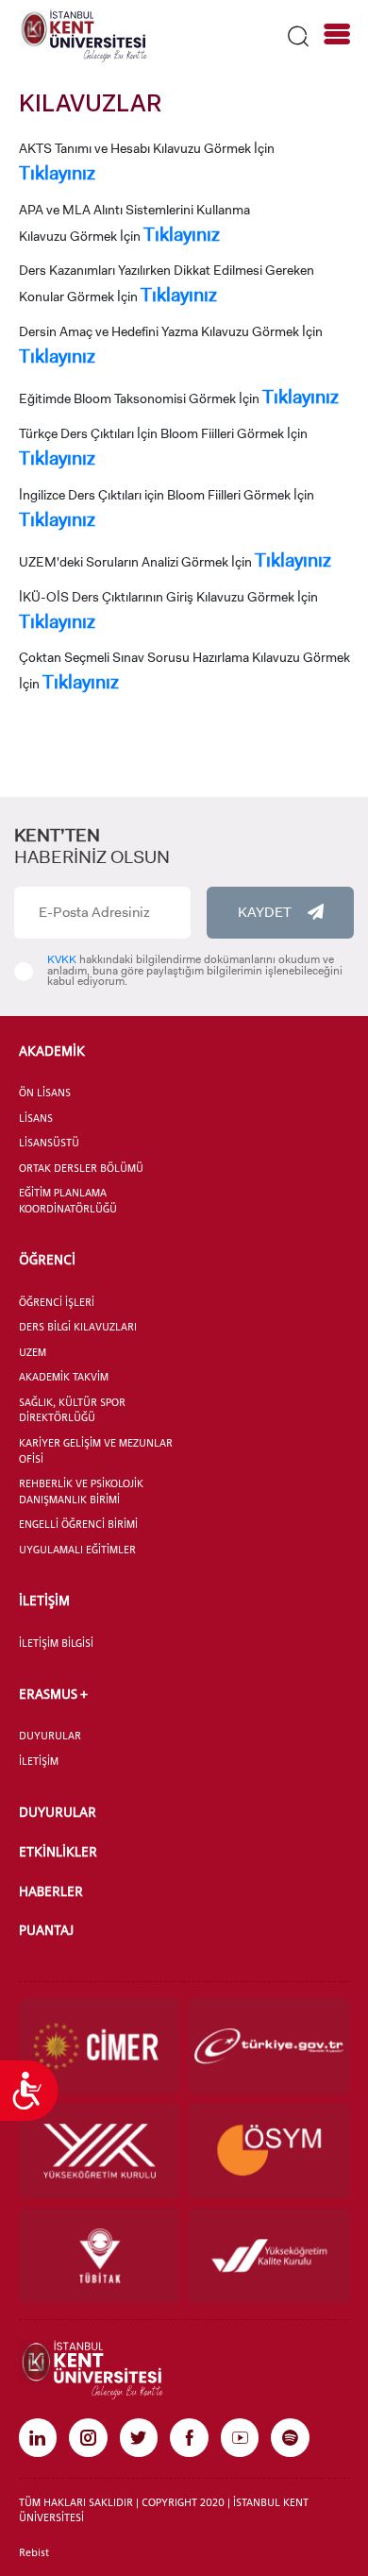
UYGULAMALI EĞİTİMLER (77, 1550)
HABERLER (51, 1891)
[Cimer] (100, 2046)
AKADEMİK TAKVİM (64, 1377)
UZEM (33, 1352)
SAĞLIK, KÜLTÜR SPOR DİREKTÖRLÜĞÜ (72, 1410)
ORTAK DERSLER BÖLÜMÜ (81, 1168)
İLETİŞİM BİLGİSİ (56, 1643)
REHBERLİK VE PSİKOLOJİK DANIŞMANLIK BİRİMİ (81, 1491)
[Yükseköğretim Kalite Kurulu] (269, 2255)
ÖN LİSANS (45, 1093)
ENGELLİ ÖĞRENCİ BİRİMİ (78, 1524)
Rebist (34, 2552)
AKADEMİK (52, 1051)
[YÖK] (100, 2151)
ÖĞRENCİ (47, 1259)
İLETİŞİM (44, 1600)
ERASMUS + (53, 1694)
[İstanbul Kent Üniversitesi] (83, 35)
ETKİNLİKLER (58, 1851)
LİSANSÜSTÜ (49, 1143)
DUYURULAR (50, 1736)
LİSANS (36, 1118)
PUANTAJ (46, 1930)
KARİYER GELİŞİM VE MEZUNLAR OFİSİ (96, 1451)
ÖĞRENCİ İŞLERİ (57, 1302)
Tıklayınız (57, 173)
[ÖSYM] (269, 2151)
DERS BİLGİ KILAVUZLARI (78, 1327)
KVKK (62, 959)
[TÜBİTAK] (100, 2255)
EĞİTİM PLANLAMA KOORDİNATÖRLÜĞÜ (68, 1201)
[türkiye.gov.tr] (269, 2046)
